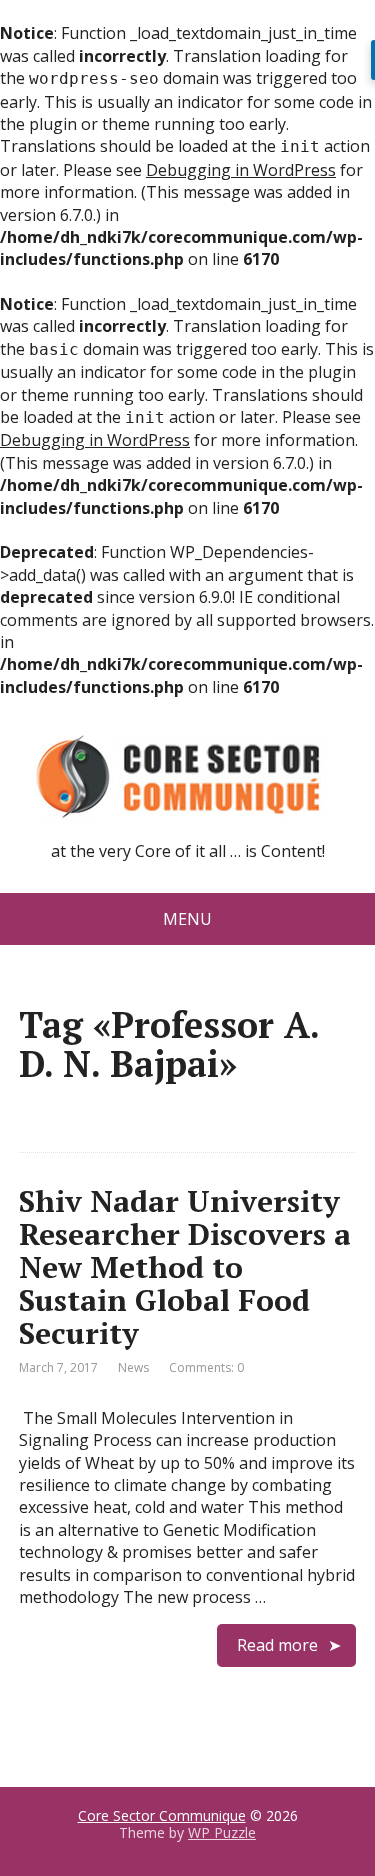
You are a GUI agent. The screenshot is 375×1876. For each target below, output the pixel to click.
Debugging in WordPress (241, 170)
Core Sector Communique (162, 1815)
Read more (277, 1645)
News (133, 1367)
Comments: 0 (206, 1367)
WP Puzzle (222, 1832)
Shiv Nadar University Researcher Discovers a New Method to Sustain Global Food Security (185, 1267)
